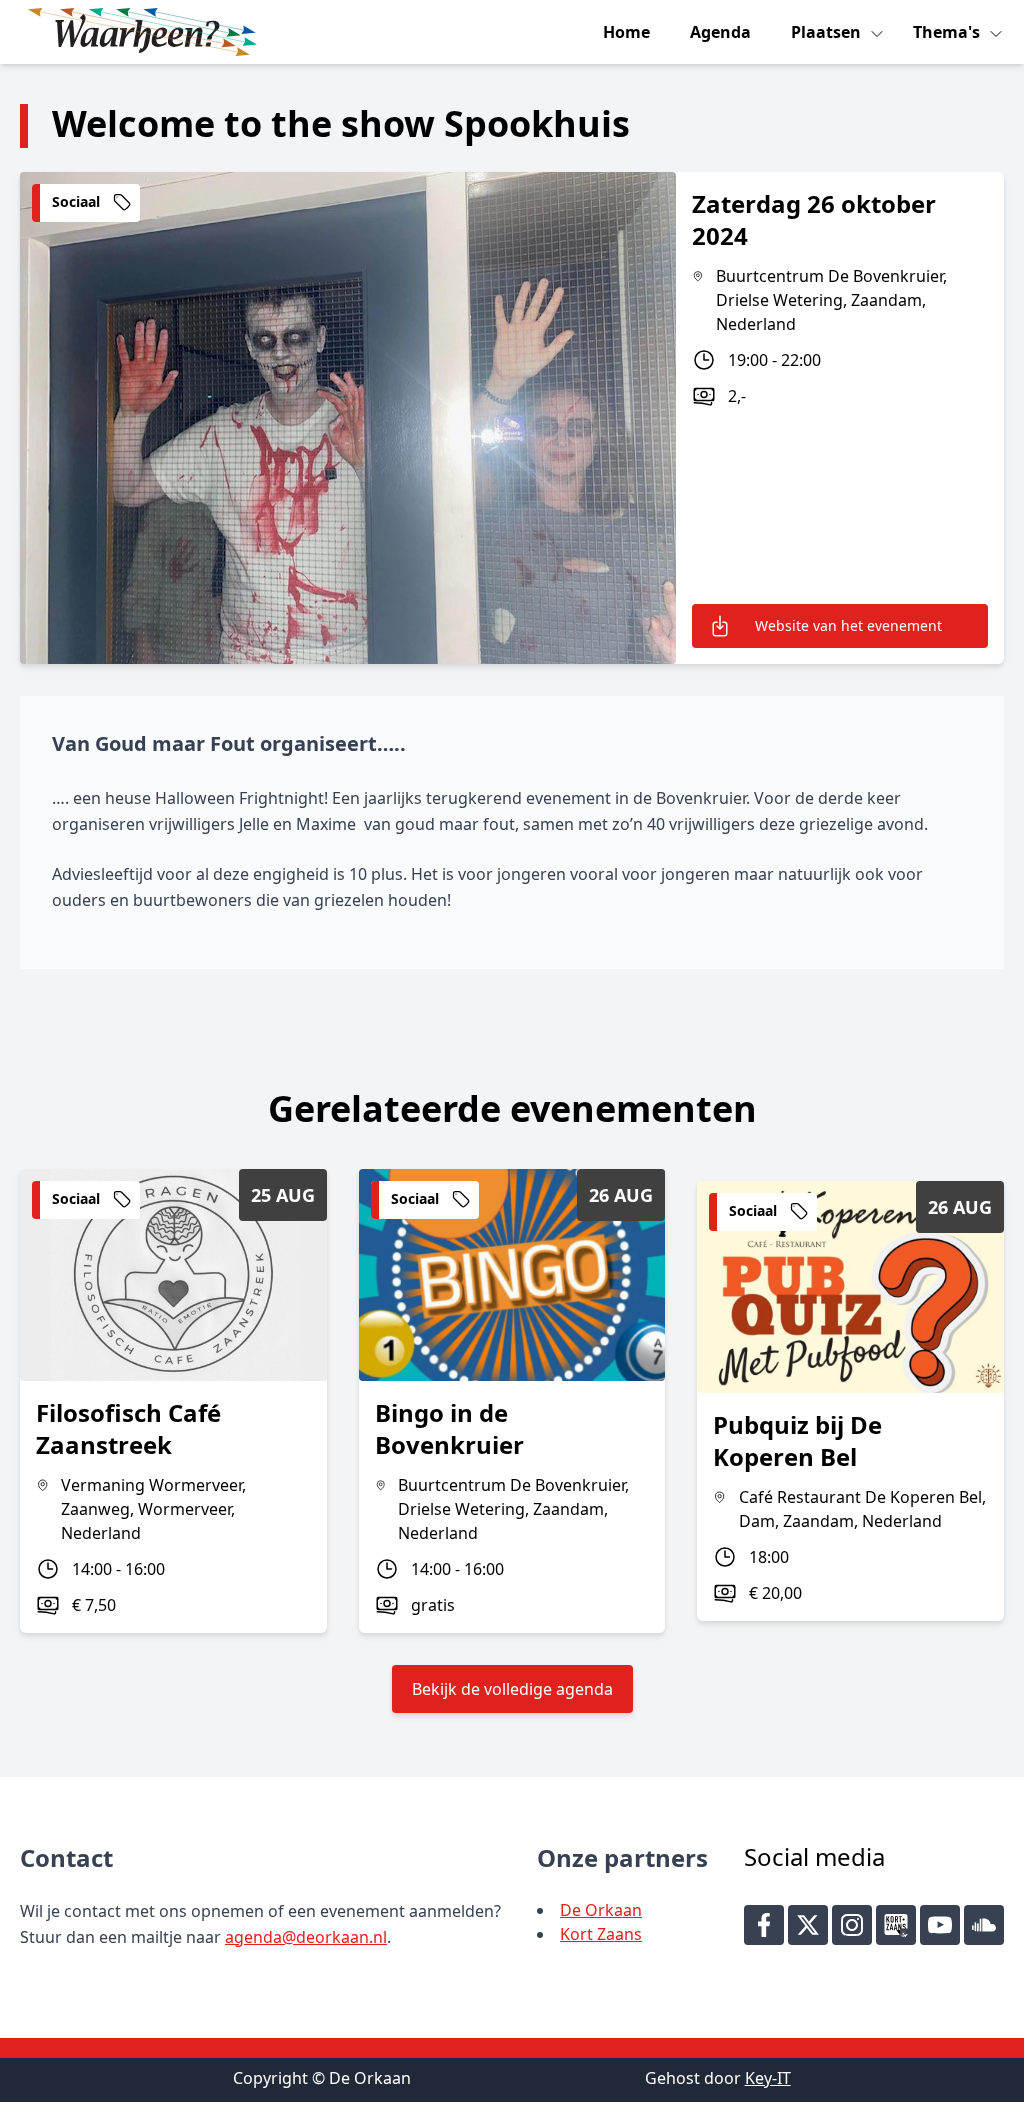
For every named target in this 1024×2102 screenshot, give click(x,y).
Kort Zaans (601, 1934)
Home (626, 32)
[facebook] (764, 1925)
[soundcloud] (984, 1925)
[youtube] (940, 1925)
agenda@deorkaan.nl (306, 1937)
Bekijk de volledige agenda (512, 1689)
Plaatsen (828, 32)
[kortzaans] (896, 1925)
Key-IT (768, 2078)
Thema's (948, 32)
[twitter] (808, 1925)
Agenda (720, 32)
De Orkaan (601, 1910)
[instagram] (852, 1925)
